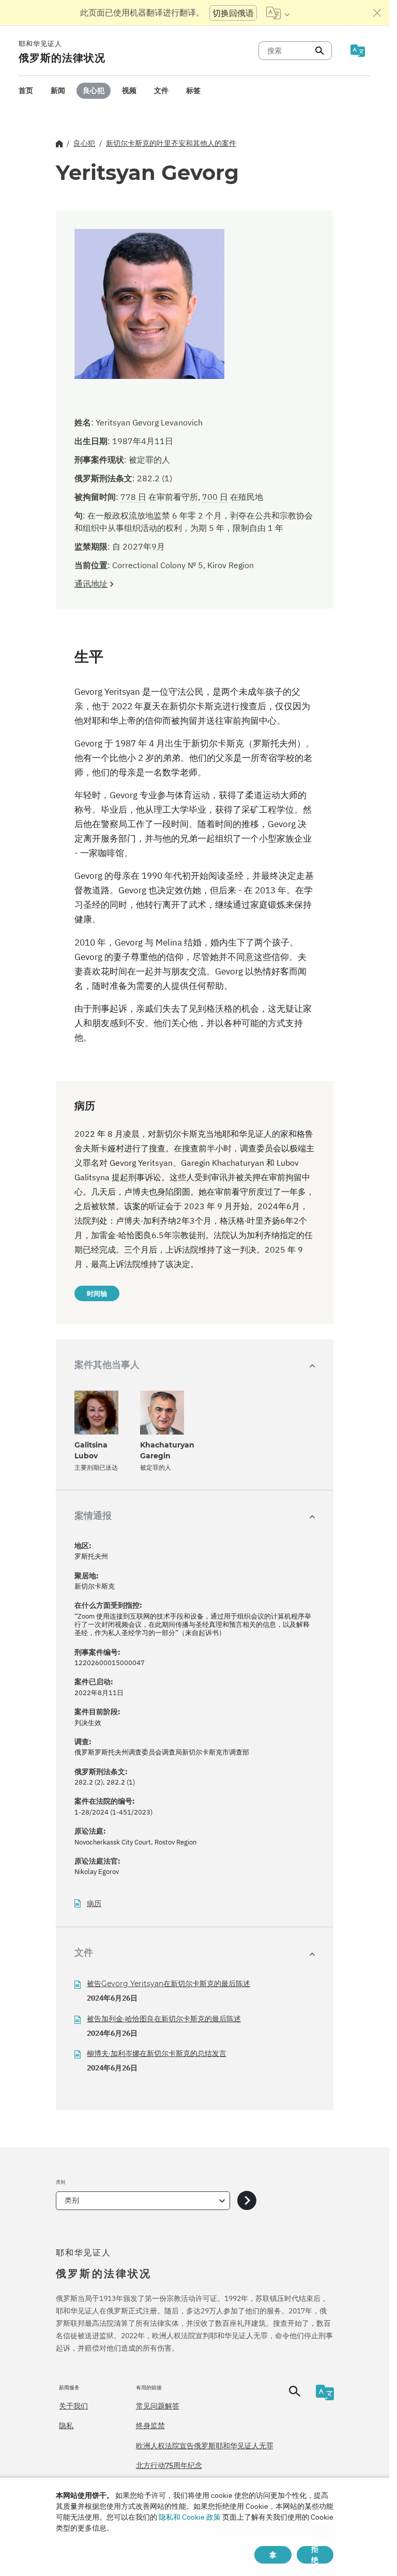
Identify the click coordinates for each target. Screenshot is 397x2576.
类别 (72, 2200)
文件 (161, 90)
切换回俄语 (233, 13)
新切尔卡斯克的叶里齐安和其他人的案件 (171, 143)
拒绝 (315, 2555)
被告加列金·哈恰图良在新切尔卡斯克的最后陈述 (164, 2019)
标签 (193, 90)
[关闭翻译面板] (377, 13)
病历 (94, 1904)
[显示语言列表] (278, 13)
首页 (26, 90)
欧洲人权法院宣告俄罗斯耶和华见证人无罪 (205, 2446)
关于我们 (73, 2406)
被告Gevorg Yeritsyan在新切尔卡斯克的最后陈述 (169, 1984)
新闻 (58, 90)
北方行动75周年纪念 (169, 2465)
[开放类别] (247, 2201)
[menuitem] (26, 91)
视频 (129, 90)
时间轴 (97, 1293)
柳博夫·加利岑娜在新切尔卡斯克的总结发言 (157, 2053)
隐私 (66, 2426)
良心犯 (94, 90)
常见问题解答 (158, 2406)
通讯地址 (91, 584)
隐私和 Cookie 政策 (190, 2517)
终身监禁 (150, 2426)
